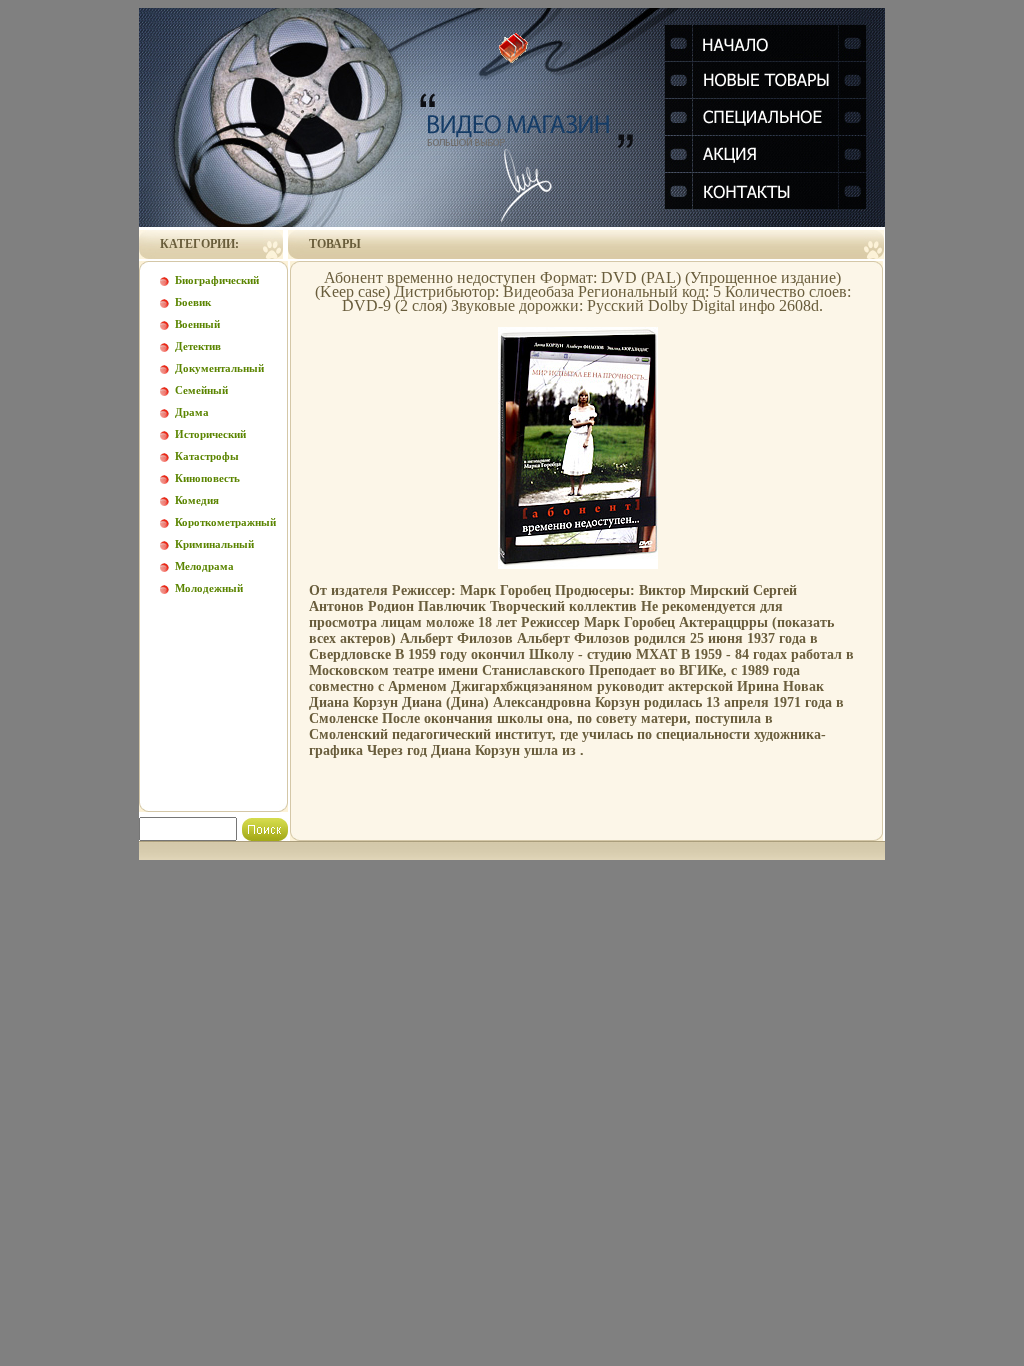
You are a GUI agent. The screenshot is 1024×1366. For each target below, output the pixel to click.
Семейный (201, 390)
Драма (192, 412)
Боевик (193, 302)
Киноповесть (207, 478)
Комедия (197, 500)
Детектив (198, 346)
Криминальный (214, 544)
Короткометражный (225, 522)
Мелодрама (204, 566)
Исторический (210, 434)
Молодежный (209, 588)
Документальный (219, 368)
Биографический (217, 280)
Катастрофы (207, 456)
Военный (197, 324)
